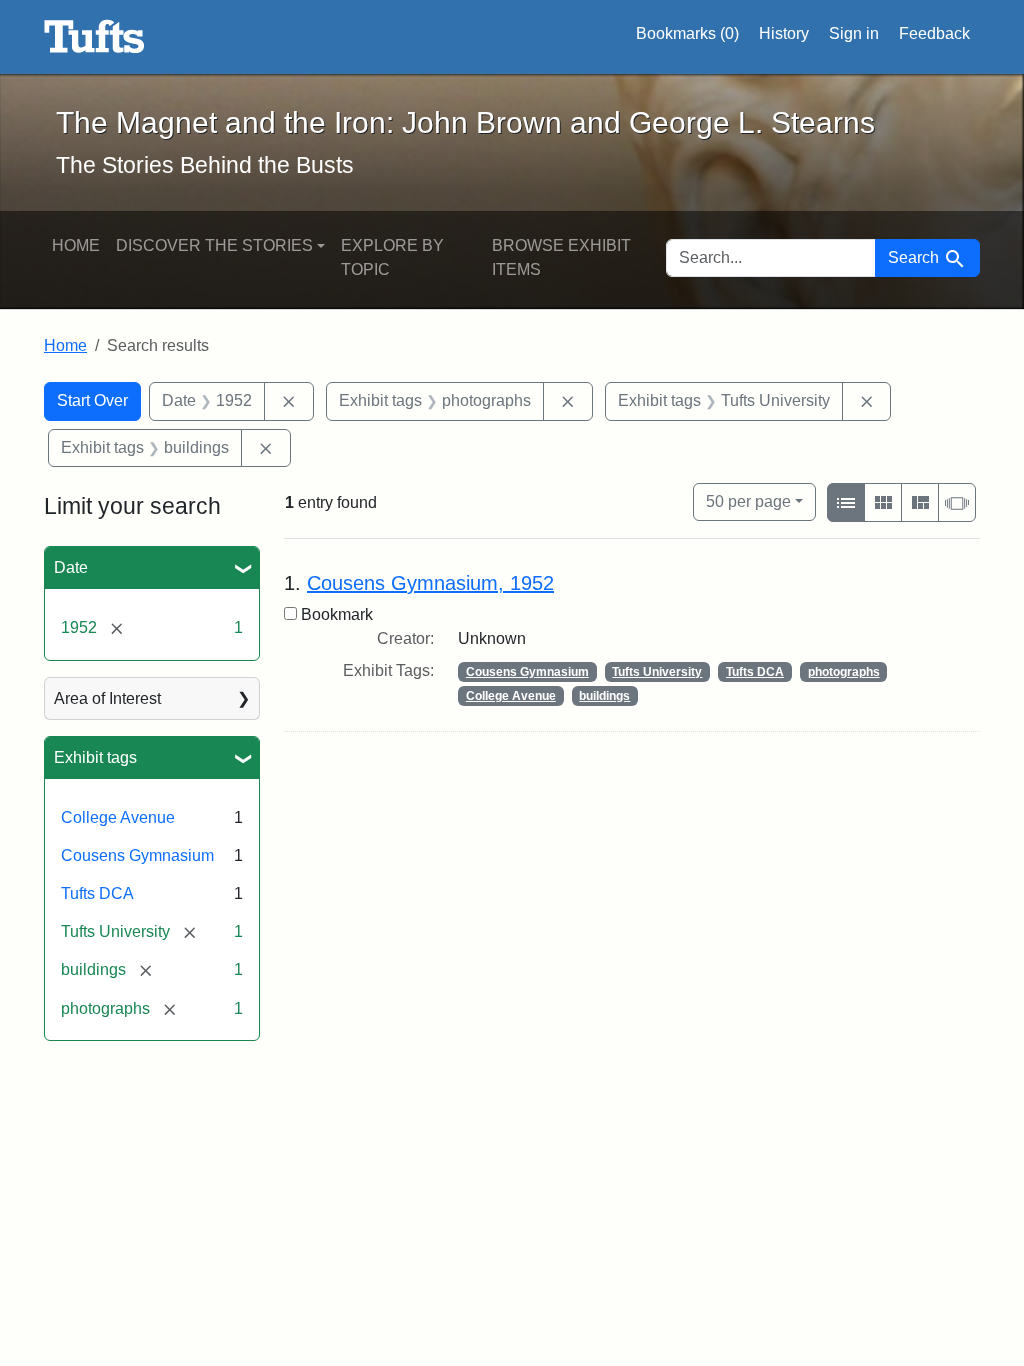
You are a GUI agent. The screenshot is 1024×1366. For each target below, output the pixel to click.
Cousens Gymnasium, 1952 (430, 583)
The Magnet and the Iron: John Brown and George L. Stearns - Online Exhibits (94, 37)
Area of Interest (107, 698)
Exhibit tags (95, 757)
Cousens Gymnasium (137, 855)
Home (76, 245)
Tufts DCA (97, 893)
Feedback (934, 33)
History (784, 33)
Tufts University (657, 672)
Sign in (854, 33)
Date (71, 567)
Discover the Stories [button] (214, 245)
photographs (844, 672)
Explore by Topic (392, 257)
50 (748, 501)
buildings (604, 696)
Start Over (92, 400)
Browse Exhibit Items (561, 257)
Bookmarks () (687, 33)
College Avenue (118, 817)
